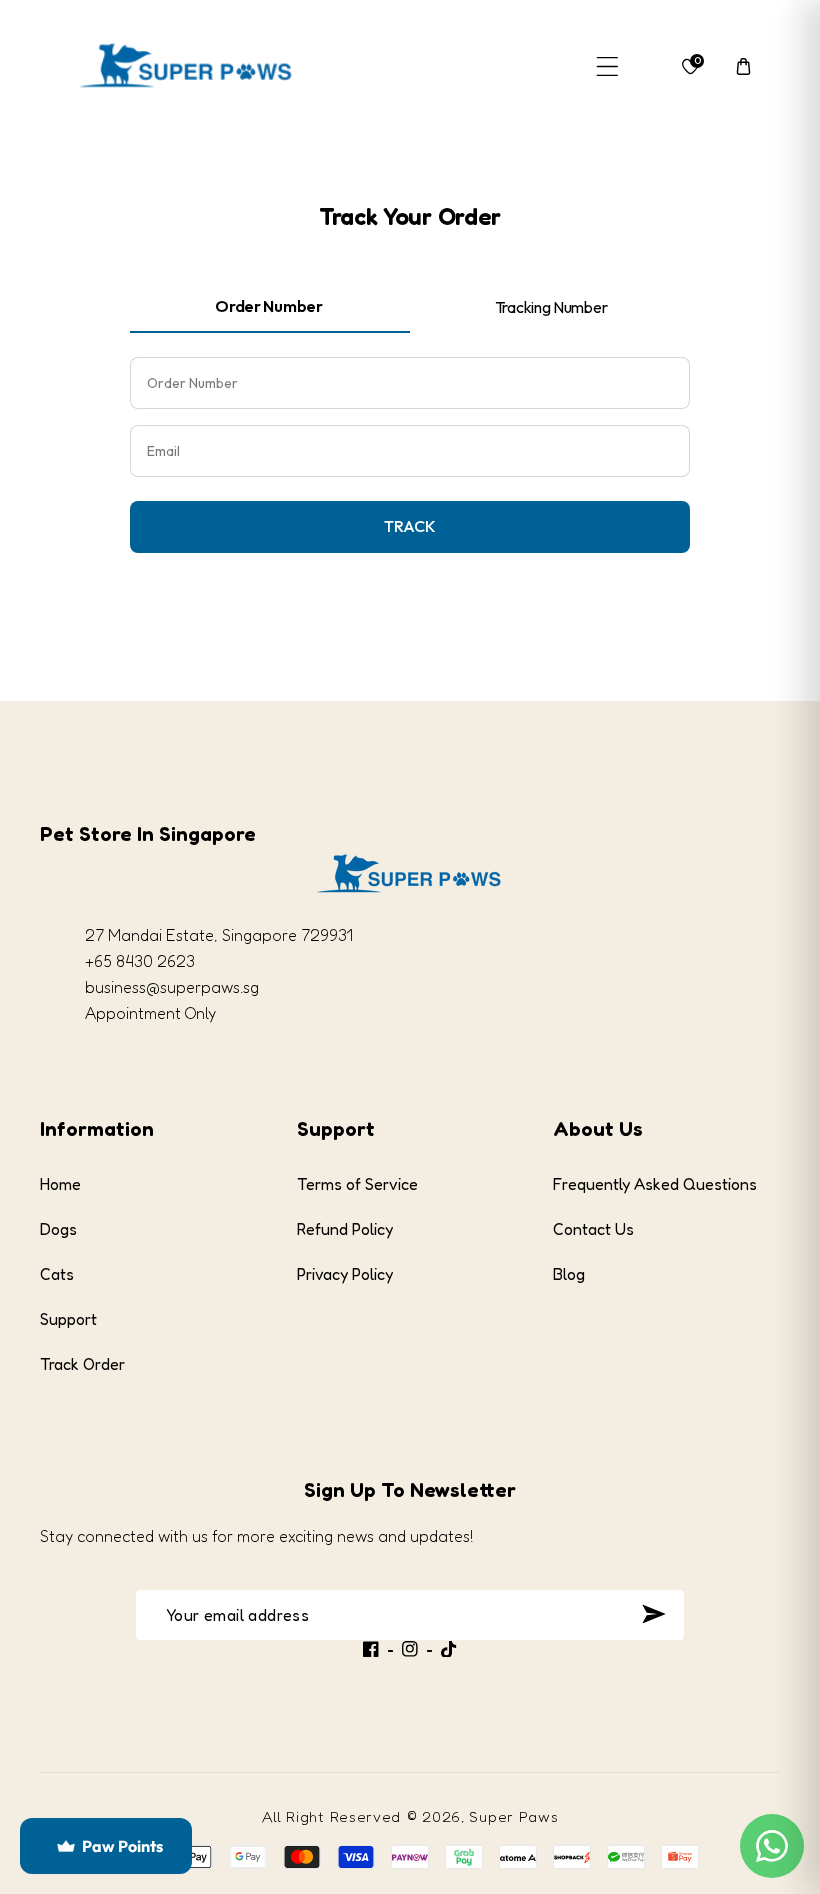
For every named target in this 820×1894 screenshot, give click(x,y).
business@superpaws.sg (172, 987)
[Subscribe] (653, 1614)
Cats (57, 1274)
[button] (607, 66)
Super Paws (513, 1816)
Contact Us (593, 1229)
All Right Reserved (332, 1816)
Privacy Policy (345, 1274)
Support (68, 1319)
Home (60, 1184)
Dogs (58, 1229)
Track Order (82, 1364)
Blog (569, 1274)
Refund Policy (345, 1229)
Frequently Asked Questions (655, 1184)
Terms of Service (357, 1184)
